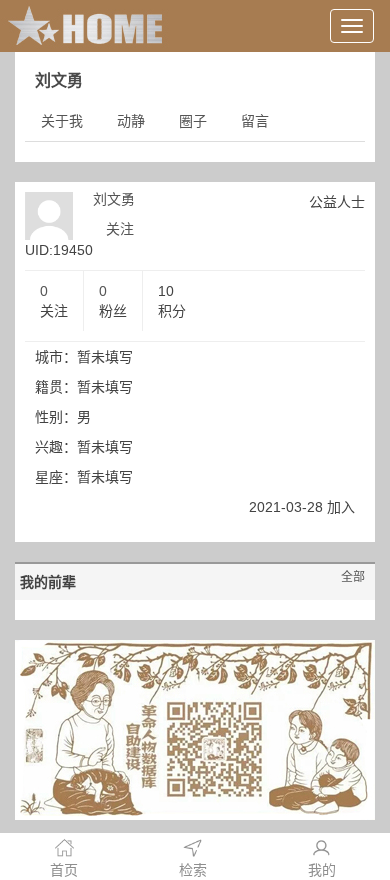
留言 (255, 121)
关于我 (62, 121)
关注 (120, 229)
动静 (131, 121)
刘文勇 (114, 199)
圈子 (193, 121)
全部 (353, 577)
